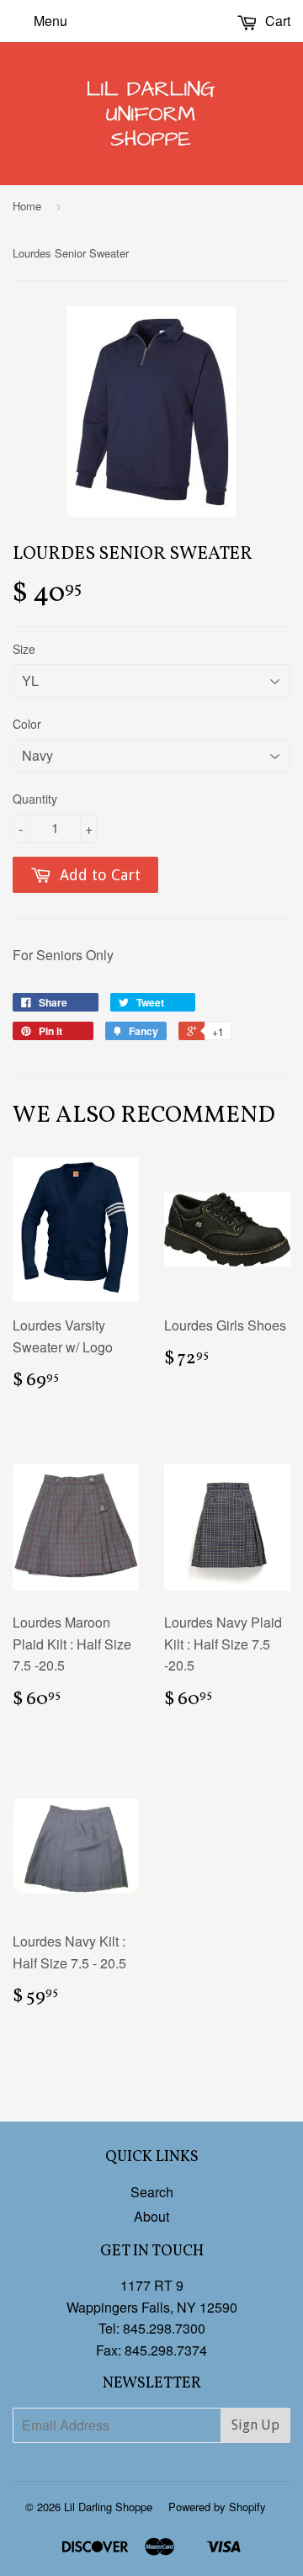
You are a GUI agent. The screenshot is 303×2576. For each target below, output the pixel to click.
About (151, 2216)
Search (152, 2192)
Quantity (35, 799)
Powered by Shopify (217, 2507)
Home (27, 206)
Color (27, 724)
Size (24, 649)
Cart (276, 21)
